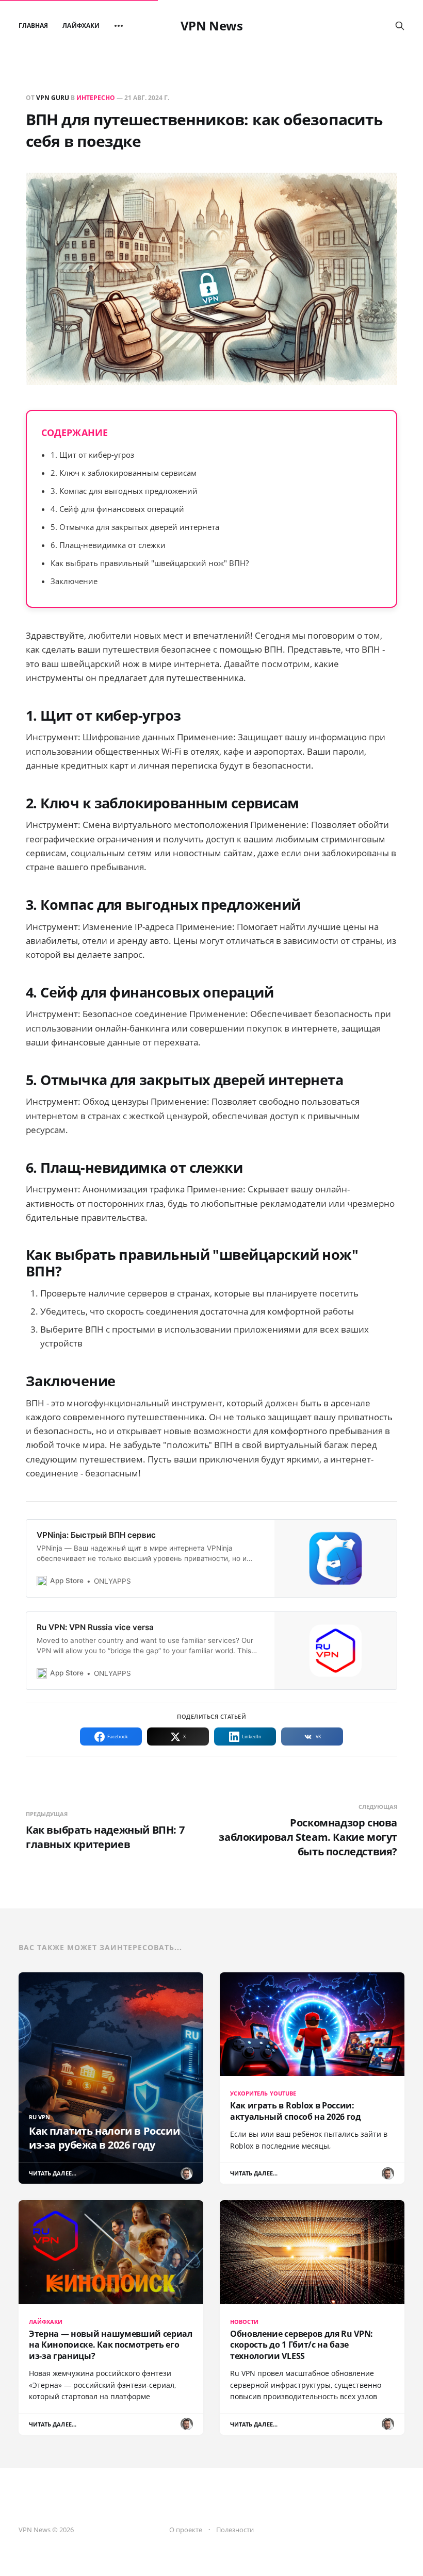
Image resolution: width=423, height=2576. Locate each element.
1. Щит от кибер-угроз (92, 455)
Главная (33, 26)
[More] (119, 26)
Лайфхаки (81, 26)
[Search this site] (400, 26)
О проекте (186, 2530)
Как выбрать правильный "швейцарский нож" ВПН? (150, 563)
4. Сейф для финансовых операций (117, 509)
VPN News (211, 26)
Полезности (235, 2530)
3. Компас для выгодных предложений (124, 491)
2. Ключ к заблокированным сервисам (124, 473)
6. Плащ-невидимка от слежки (108, 545)
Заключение (74, 581)
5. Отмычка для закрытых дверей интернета (135, 527)
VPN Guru (53, 98)
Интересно (96, 98)
